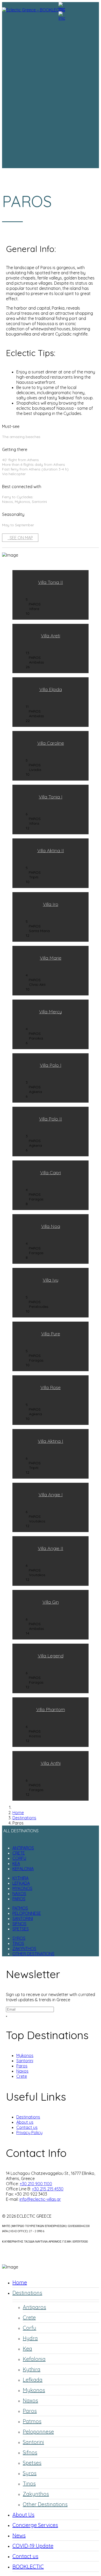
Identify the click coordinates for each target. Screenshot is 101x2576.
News (19, 2535)
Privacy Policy (29, 2133)
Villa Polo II (51, 1119)
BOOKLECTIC (28, 2567)
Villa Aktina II (51, 850)
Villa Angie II (51, 1548)
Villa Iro (51, 904)
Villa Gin (51, 1602)
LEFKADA (21, 1883)
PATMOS (20, 1908)
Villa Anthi (51, 1763)
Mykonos (25, 2055)
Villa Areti (51, 636)
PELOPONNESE (27, 1913)
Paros (22, 2066)
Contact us (27, 2127)
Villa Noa (51, 1226)
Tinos (29, 2483)
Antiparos (34, 2307)
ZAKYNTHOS (24, 1949)
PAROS (19, 1899)
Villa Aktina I (51, 1441)
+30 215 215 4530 (48, 2189)
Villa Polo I (51, 1065)
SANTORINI (23, 1918)
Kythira (32, 2369)
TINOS (18, 1943)
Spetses (32, 2463)
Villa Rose (51, 1387)
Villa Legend (51, 1656)
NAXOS (19, 1894)
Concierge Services (35, 2525)
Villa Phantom (51, 1709)
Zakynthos (36, 2494)
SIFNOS (19, 1924)
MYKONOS (22, 1888)
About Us (23, 2515)
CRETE (19, 1853)
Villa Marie (51, 958)
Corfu (30, 2328)
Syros (30, 2473)
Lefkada (33, 2380)
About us (25, 2122)
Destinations (28, 2117)
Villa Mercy (51, 1012)
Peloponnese (38, 2432)
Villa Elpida (51, 689)
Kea (27, 2349)
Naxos (22, 2071)
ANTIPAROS (23, 1848)
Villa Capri (51, 1173)
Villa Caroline (51, 743)
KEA (16, 1863)
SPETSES (21, 1929)
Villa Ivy (51, 1280)
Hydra (30, 2338)
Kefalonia (34, 2359)
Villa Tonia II (51, 582)
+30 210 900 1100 (36, 2184)
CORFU (19, 1858)
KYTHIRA (20, 1878)
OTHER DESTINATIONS (33, 1954)
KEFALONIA (23, 1869)
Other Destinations (45, 2504)
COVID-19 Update (33, 2546)
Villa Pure (51, 1334)
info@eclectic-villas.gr (40, 2199)
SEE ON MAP (20, 538)
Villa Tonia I (51, 797)
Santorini (25, 2061)
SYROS (19, 1938)
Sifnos (30, 2452)
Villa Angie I (51, 1495)
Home (20, 2282)
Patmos (32, 2421)
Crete (22, 2076)
